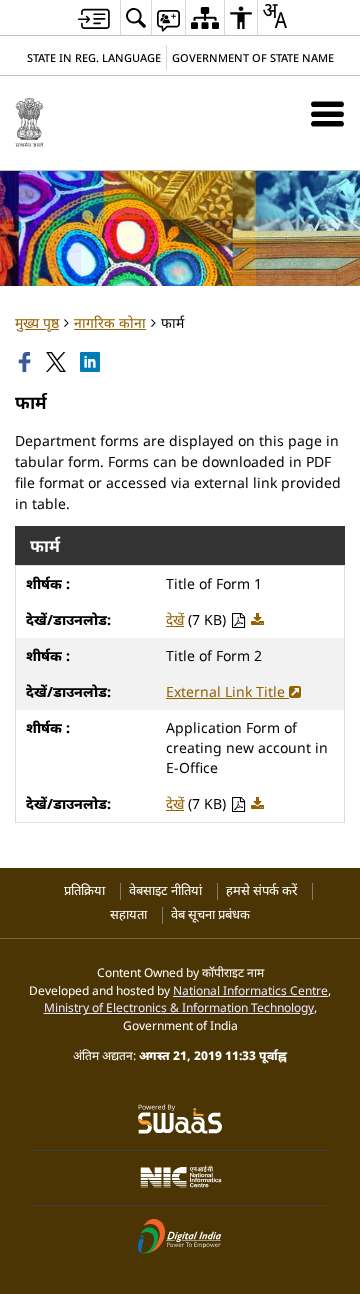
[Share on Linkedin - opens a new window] (92, 362)
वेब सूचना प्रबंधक (210, 914)
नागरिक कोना (110, 322)
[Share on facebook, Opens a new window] (27, 362)
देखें (175, 619)
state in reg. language (94, 57)
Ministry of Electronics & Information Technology (179, 1007)
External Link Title (227, 691)
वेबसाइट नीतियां (165, 890)
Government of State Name (253, 57)
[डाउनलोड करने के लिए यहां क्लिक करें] (257, 620)
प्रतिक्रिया (84, 890)
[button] (327, 113)
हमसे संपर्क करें (261, 890)
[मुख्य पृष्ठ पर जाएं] (94, 18)
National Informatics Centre (250, 990)
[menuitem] (136, 17)
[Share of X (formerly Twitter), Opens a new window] (58, 362)
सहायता (128, 914)
